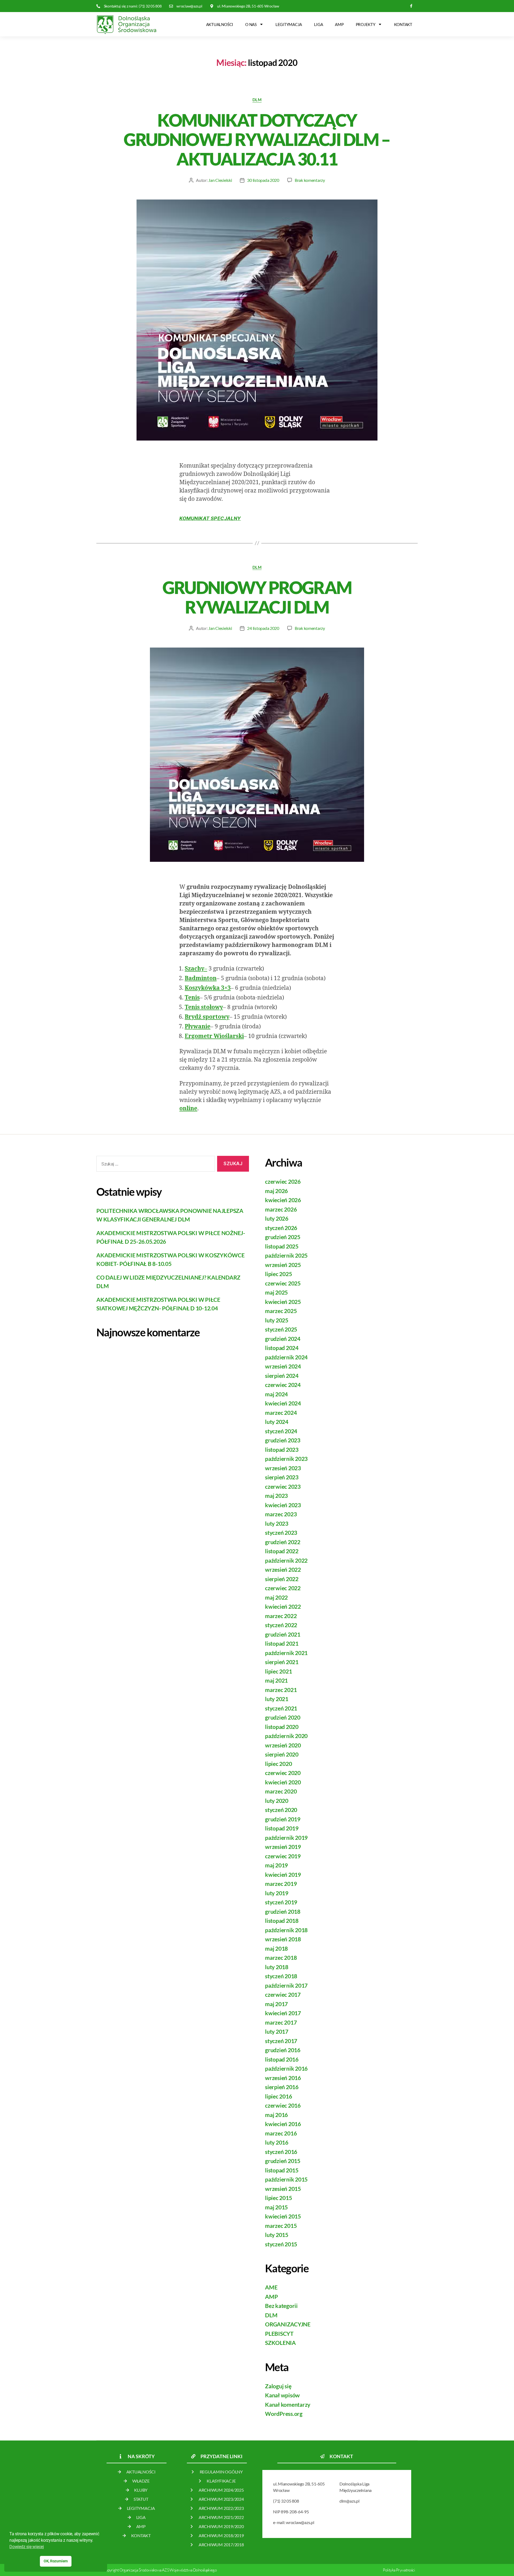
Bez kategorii (281, 2306)
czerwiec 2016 (283, 2105)
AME (271, 2287)
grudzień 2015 (283, 2161)
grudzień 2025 (283, 1237)
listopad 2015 (282, 2170)
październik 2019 (286, 1838)
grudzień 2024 (283, 1339)
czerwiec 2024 (283, 1385)
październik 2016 (286, 2068)
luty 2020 (277, 1801)
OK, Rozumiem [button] (56, 2561)
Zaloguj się (278, 2386)
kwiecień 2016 (283, 2124)
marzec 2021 (281, 1690)
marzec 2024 (281, 1413)
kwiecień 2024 (283, 1403)
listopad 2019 (282, 1828)
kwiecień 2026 (283, 1200)
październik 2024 (286, 1357)
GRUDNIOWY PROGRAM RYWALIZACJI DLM (257, 597)
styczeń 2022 (281, 1625)
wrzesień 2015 (283, 2189)
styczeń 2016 (281, 2152)
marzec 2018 (281, 1958)
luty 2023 (277, 1523)
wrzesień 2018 (283, 1939)
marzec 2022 (281, 1616)
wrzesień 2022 (283, 1569)
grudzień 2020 (283, 1717)
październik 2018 (286, 1930)
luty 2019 (277, 1893)
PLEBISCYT (279, 2334)
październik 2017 (286, 1985)
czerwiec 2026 (283, 1181)
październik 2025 (286, 1255)
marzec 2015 (281, 2226)
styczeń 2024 (281, 1431)
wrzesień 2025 (283, 1265)
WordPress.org (284, 2414)
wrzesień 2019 (283, 1847)
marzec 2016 (281, 2133)
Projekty (366, 24)
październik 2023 (286, 1459)
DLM (257, 100)
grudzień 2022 (283, 1542)
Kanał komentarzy (288, 2404)
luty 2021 (277, 1699)
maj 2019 (276, 1865)
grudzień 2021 (283, 1634)
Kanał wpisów (282, 2395)
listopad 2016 (282, 2059)
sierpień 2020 (282, 1754)
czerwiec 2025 (283, 1283)
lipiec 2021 (278, 1671)
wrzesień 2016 (283, 2078)
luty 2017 (277, 2031)
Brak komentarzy (310, 180)
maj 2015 (276, 2207)
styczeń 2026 (281, 1228)
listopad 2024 (282, 1348)
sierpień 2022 (282, 1579)
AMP (339, 24)
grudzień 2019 (283, 1819)
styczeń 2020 (281, 1810)
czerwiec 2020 (283, 1773)
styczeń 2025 (281, 1329)
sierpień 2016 (282, 2087)
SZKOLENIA (280, 2343)
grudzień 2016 (283, 2050)
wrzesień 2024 (283, 1366)
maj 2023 (276, 1496)
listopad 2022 (282, 1551)
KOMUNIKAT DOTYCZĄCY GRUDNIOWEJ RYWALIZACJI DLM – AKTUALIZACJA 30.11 (257, 140)
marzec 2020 (281, 1791)
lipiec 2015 (278, 2198)
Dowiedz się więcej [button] (27, 2547)
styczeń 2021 (281, 1708)
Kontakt (403, 24)
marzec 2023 (281, 1514)
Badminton (201, 978)
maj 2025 (276, 1292)
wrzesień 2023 (283, 1468)
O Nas (251, 24)
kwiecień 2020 (283, 1782)
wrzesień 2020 (283, 1745)
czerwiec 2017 (283, 1994)
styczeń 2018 (281, 1976)
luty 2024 (277, 1422)
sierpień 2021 (282, 1662)
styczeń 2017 (281, 2041)
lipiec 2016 (278, 2096)
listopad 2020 (282, 1727)
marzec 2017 (281, 2022)
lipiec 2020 (278, 1764)
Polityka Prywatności (399, 2570)
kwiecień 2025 (283, 1302)
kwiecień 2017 (283, 2013)
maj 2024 (276, 1394)
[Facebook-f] (411, 6)
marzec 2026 (281, 1209)
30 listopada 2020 (263, 180)
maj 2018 (276, 1948)
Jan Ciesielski (220, 180)
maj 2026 (276, 1191)
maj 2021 (276, 1680)
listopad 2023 (282, 1449)
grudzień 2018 (283, 1911)
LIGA (318, 24)
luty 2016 (277, 2142)
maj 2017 (276, 2004)
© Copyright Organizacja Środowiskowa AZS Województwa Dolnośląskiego (158, 2570)
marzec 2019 (281, 1884)
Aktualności (220, 24)
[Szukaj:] (155, 1165)
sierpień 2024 (282, 1376)
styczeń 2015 (281, 2244)
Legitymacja (289, 24)
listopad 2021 (282, 1643)
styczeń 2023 (281, 1533)
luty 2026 (277, 1218)
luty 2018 (277, 1967)
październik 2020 (286, 1736)
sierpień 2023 (282, 1477)
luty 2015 (277, 2235)
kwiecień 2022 (283, 1606)
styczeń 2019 (281, 1902)
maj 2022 (276, 1597)
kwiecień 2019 (283, 1874)
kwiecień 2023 (283, 1505)
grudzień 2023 (283, 1440)
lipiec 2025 (278, 1274)
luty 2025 (277, 1320)
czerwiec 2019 (283, 1856)
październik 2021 (286, 1653)
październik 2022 (286, 1560)
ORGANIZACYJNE (288, 2324)
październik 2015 (286, 2179)
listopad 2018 (282, 1921)
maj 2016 (276, 2115)
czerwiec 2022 (283, 1588)
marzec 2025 (281, 1311)
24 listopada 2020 (263, 628)
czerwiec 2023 (283, 1486)
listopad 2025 (282, 1246)
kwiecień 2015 (283, 2216)
